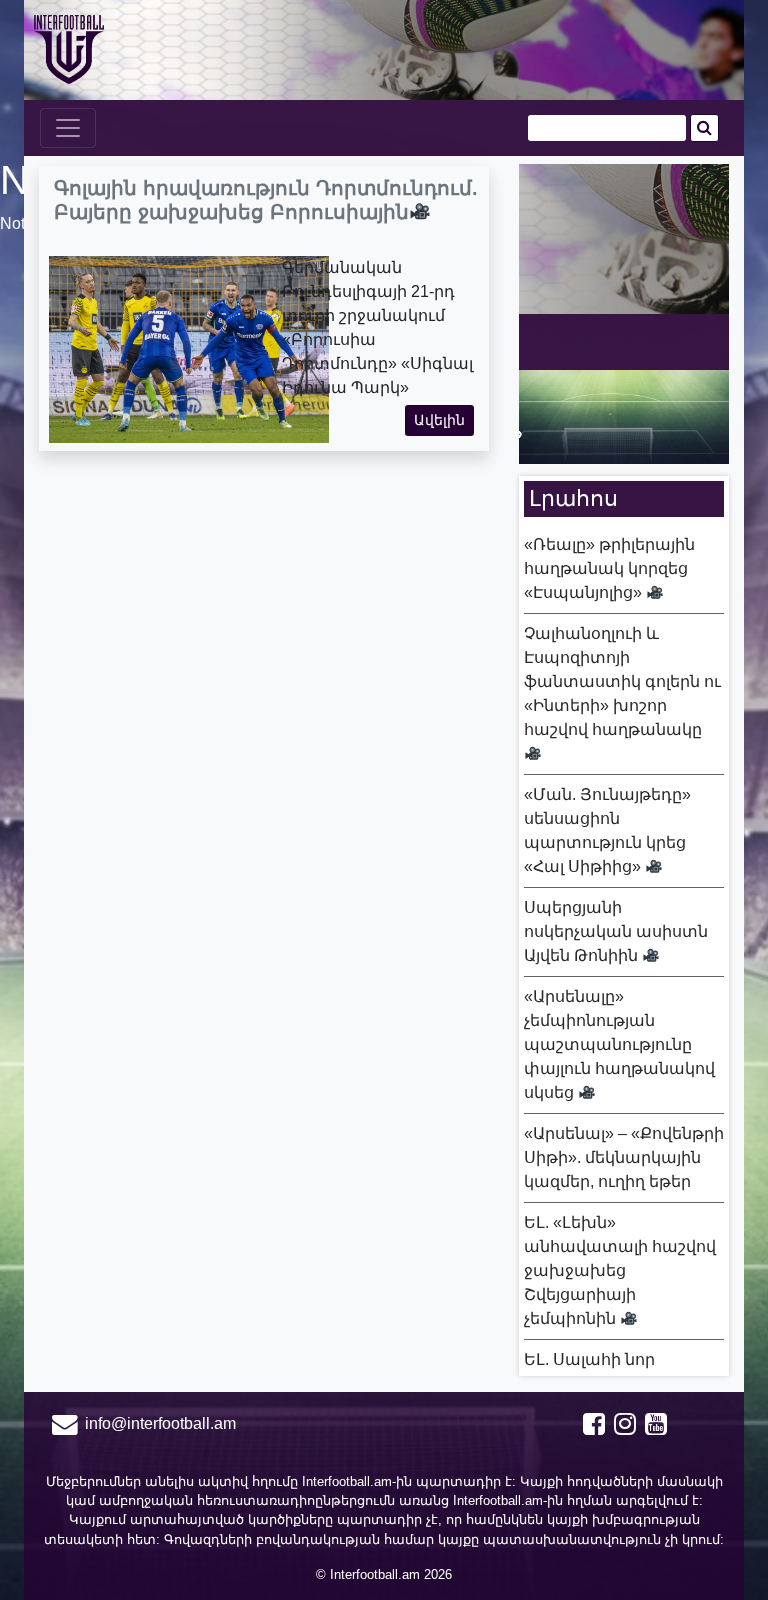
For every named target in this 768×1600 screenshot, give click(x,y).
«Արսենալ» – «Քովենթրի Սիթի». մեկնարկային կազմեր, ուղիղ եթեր (624, 1157)
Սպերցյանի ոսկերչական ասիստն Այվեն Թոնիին (616, 931)
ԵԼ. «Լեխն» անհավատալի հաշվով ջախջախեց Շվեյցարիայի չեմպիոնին (620, 1270)
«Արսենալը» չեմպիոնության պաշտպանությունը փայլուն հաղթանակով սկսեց (619, 1044)
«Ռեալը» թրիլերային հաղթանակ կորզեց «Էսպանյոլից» (609, 568)
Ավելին (439, 420)
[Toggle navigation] (68, 128)
